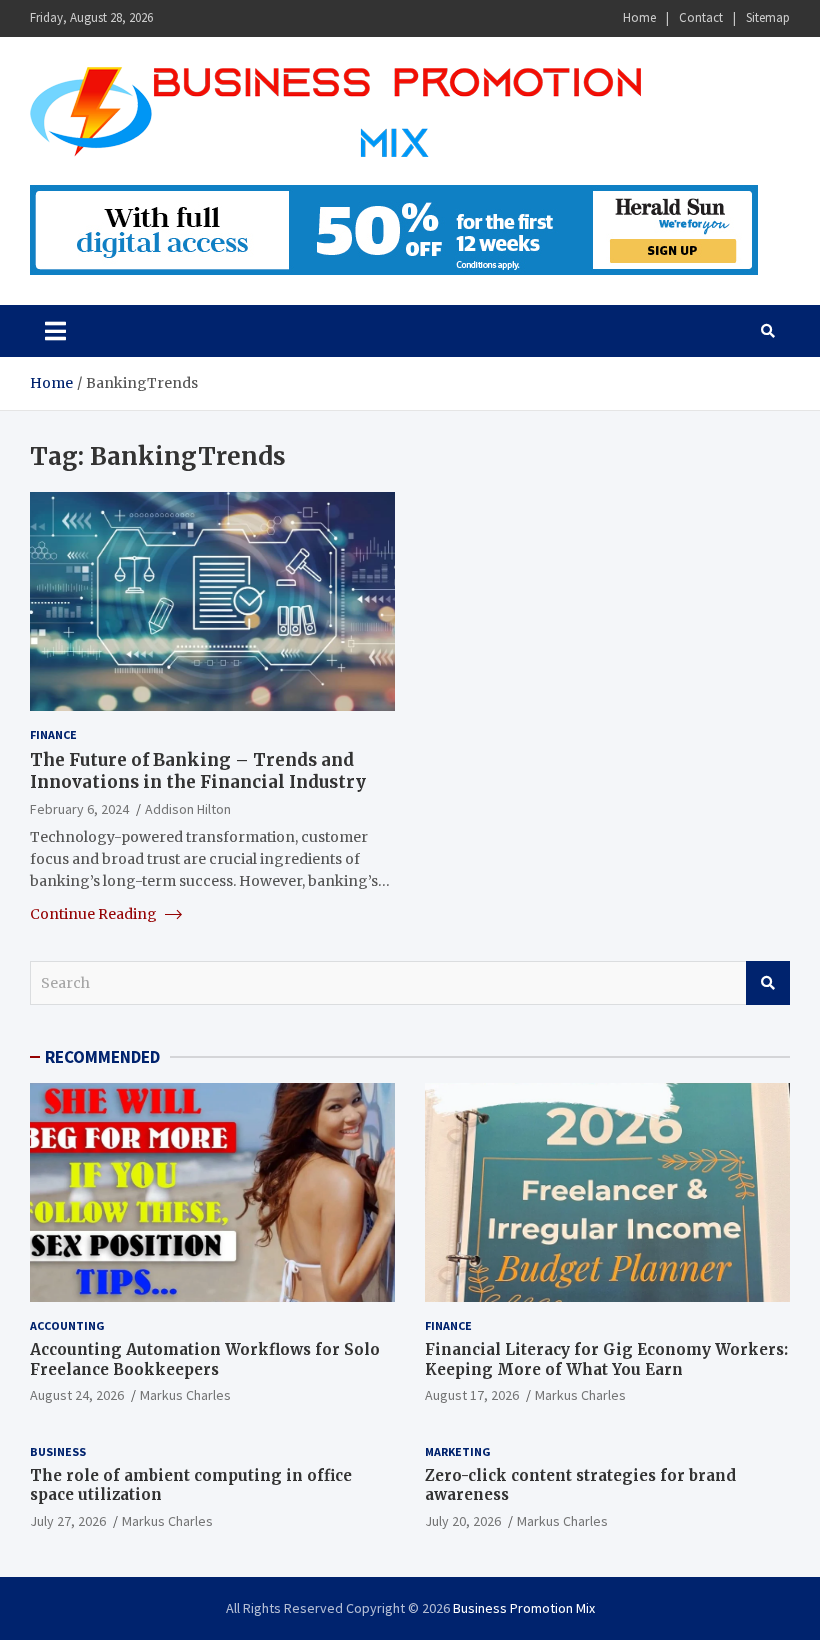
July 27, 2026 (68, 1521)
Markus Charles (185, 1395)
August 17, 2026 (472, 1395)
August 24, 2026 (77, 1395)
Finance (53, 734)
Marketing (458, 1451)
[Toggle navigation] (55, 331)
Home (639, 17)
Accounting (67, 1325)
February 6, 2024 (79, 809)
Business (58, 1451)
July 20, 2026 (463, 1521)
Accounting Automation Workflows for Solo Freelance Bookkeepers (205, 1359)
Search (768, 983)
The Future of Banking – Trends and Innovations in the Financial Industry (198, 771)
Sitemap (768, 17)
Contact (701, 17)
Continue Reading (95, 914)
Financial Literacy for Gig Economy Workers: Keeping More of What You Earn (606, 1359)
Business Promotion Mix (524, 1608)
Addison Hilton (188, 809)
